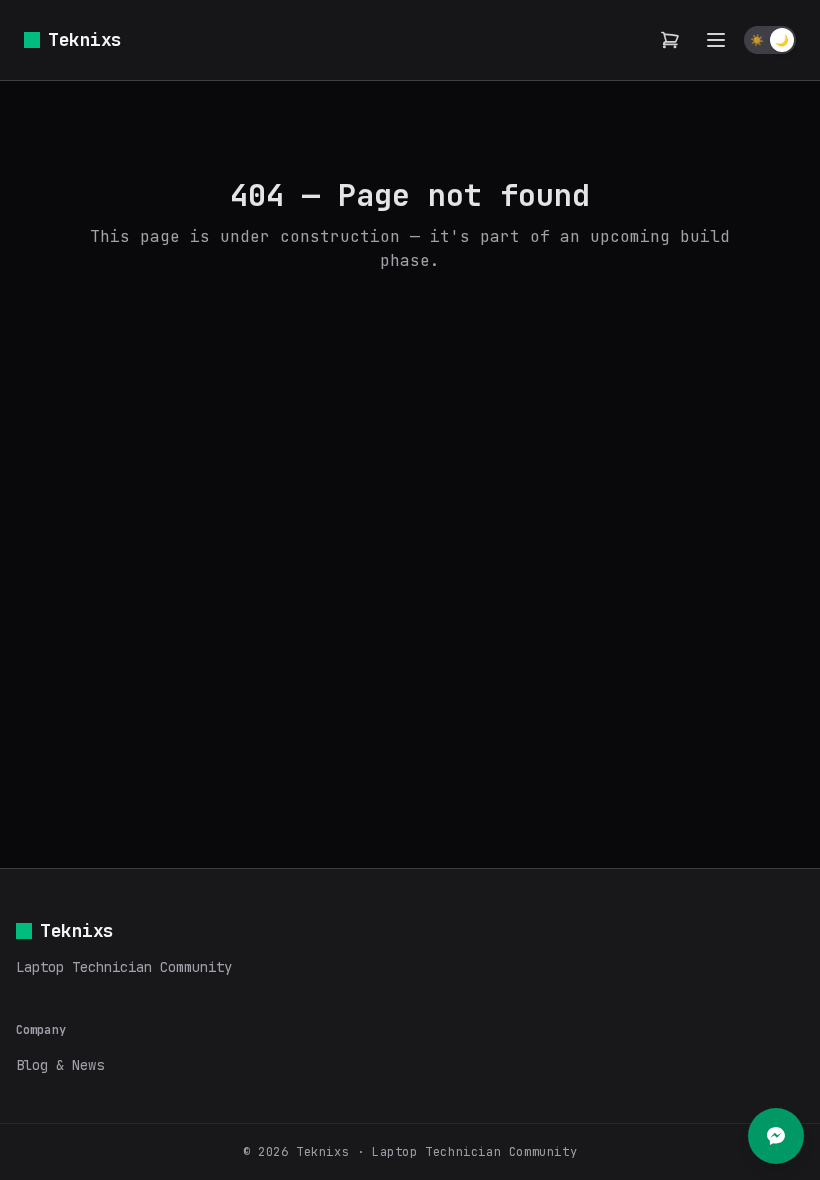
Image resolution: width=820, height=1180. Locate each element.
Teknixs (85, 39)
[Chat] (776, 1136)
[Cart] (670, 40)
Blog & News (60, 1065)
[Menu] (716, 40)
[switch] (770, 40)
